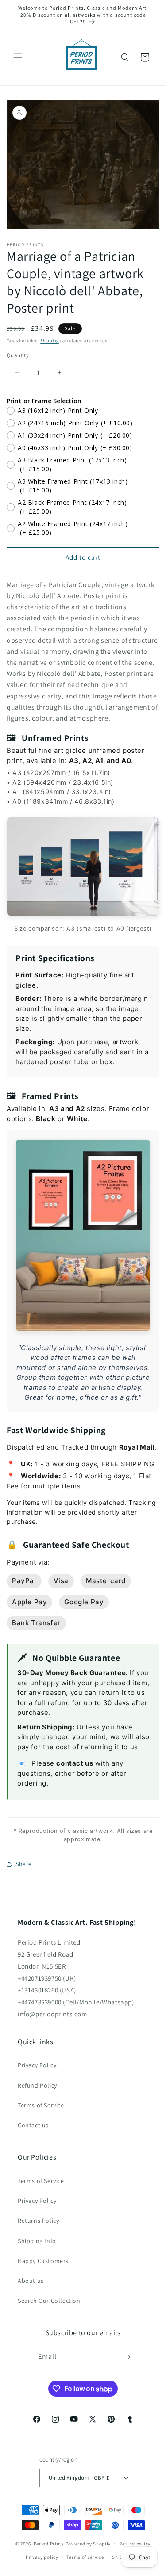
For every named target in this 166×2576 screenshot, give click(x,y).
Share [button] (24, 1864)
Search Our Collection (49, 2301)
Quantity (18, 355)
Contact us (33, 2125)
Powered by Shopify (88, 2543)
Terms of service (85, 2557)
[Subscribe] (127, 2357)
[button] (18, 57)
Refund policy (135, 2544)
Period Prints (49, 2543)
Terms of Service (41, 2105)
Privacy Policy (37, 2065)
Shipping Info (37, 2241)
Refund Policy (37, 2085)
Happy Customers (43, 2261)
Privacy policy (42, 2557)
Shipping (50, 341)
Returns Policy (38, 2221)
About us (31, 2281)
